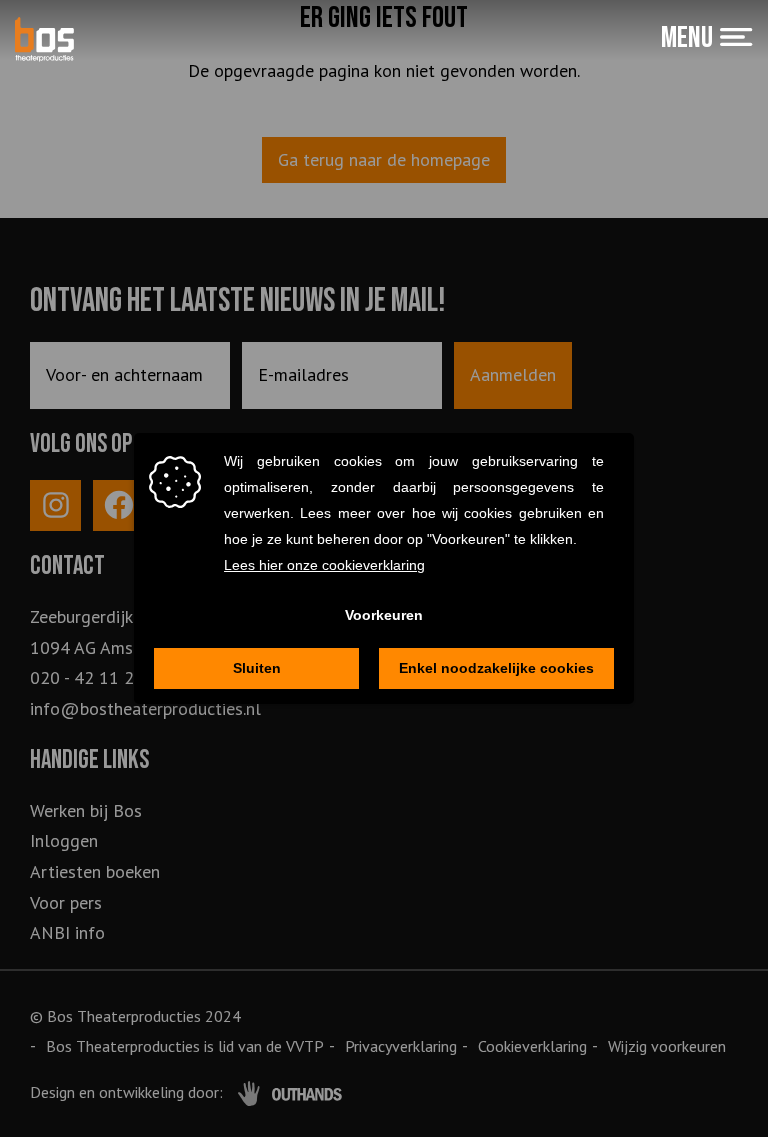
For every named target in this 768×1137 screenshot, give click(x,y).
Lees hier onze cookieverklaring (324, 565)
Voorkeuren (384, 615)
